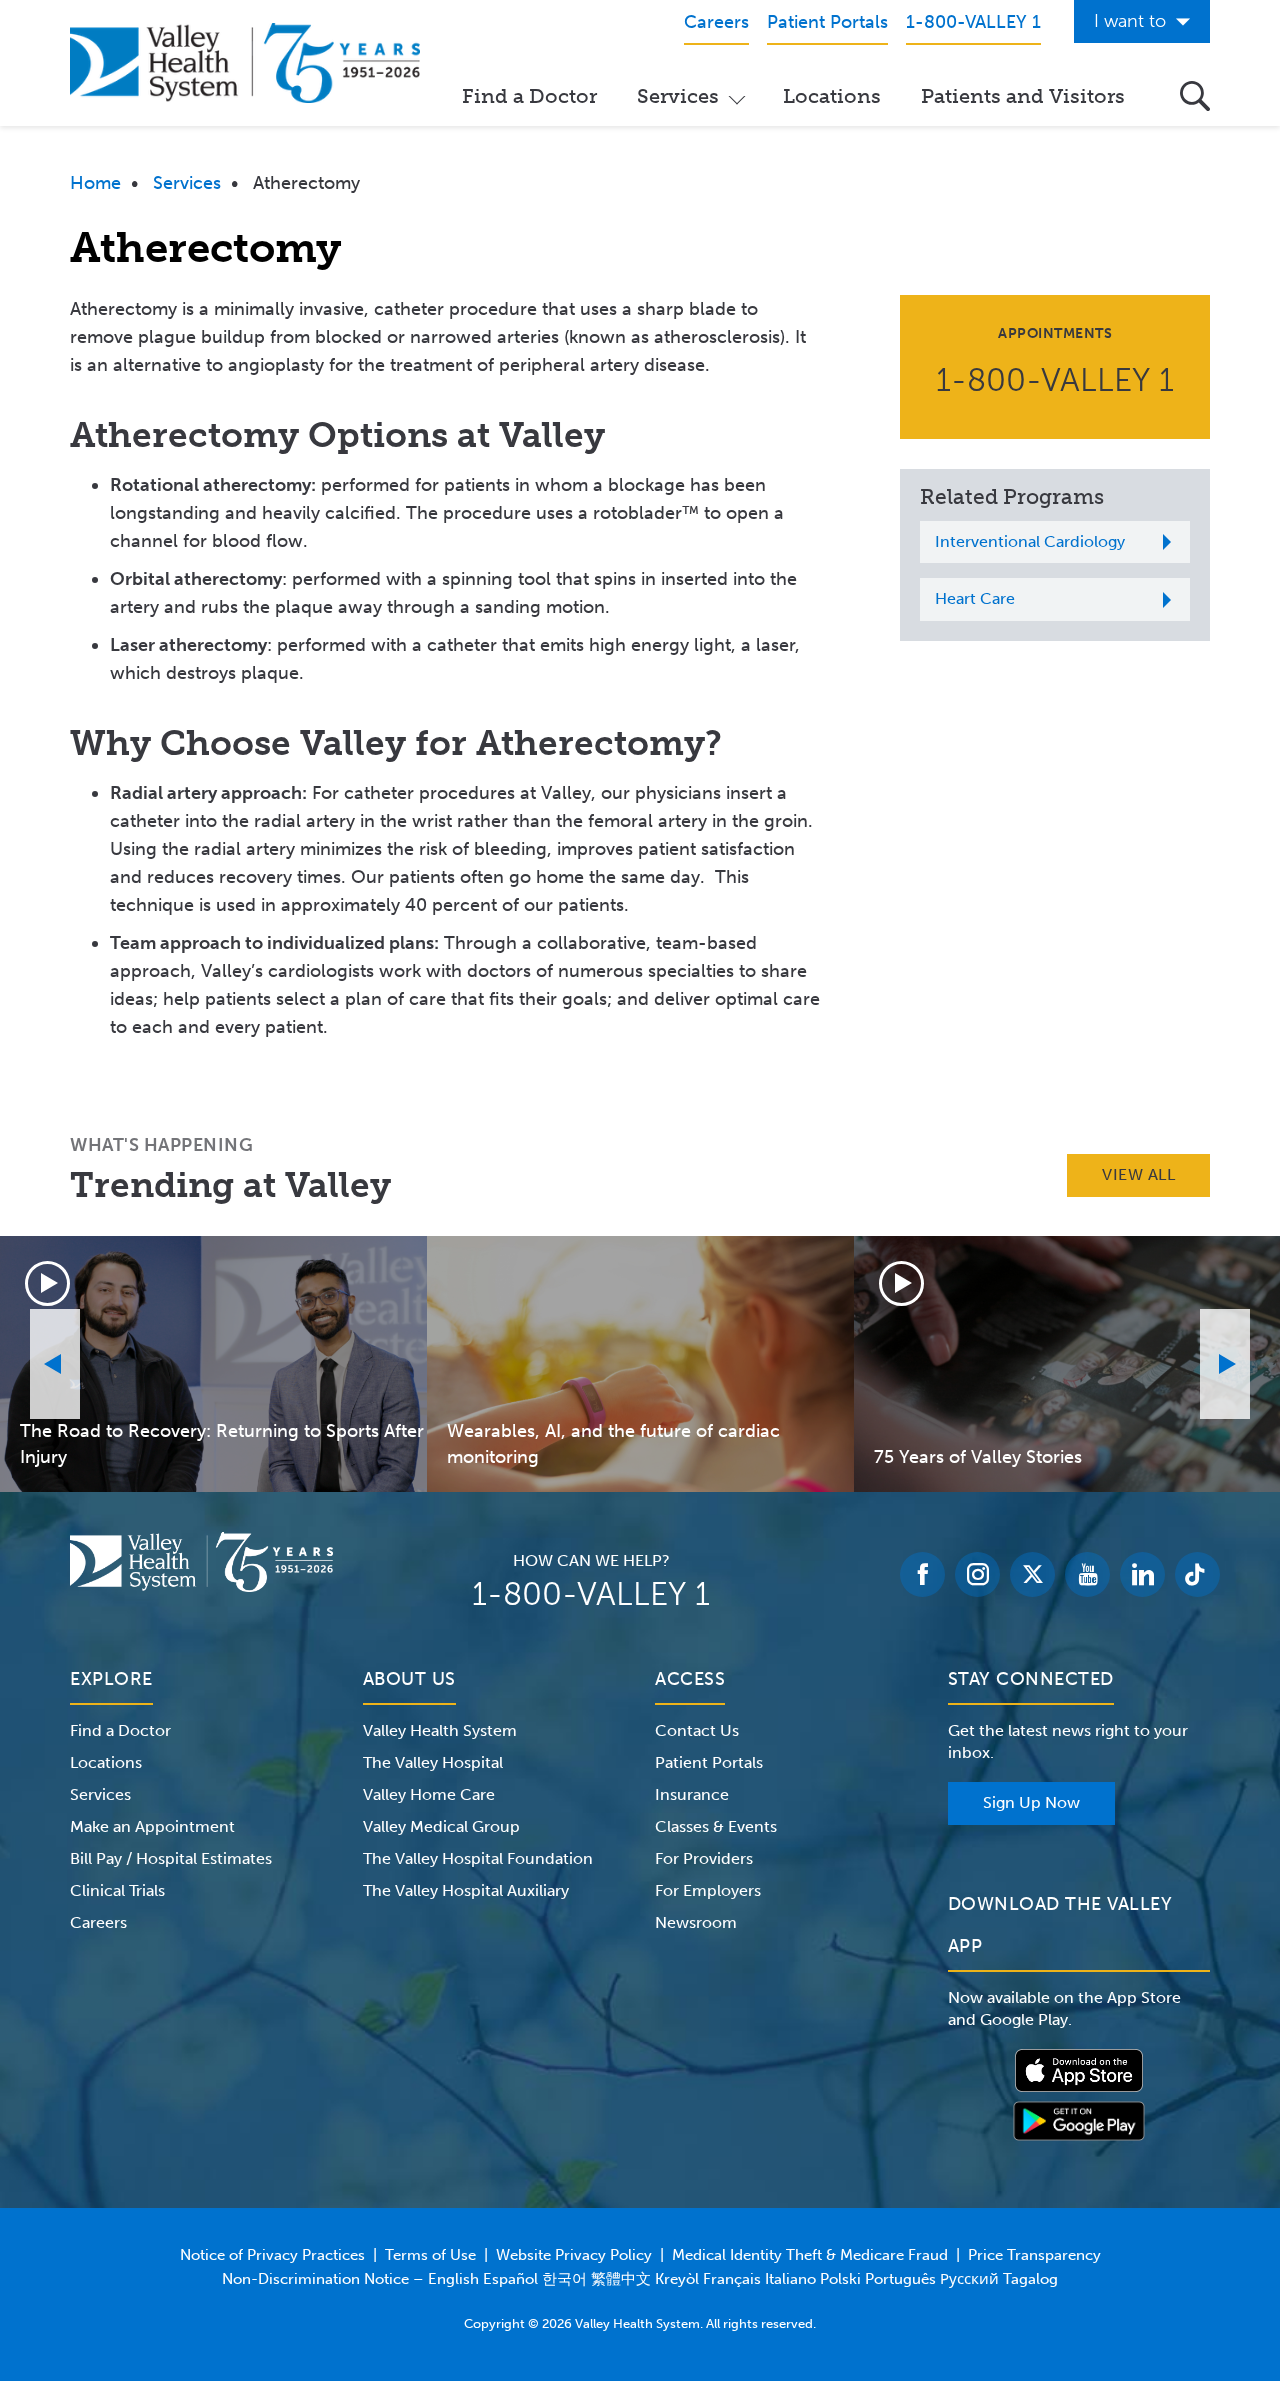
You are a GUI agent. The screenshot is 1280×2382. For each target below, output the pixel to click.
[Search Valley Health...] (1195, 96)
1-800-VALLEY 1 (1055, 380)
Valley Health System (440, 1730)
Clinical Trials (117, 1890)
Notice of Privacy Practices (272, 2255)
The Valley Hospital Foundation (478, 1858)
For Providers (704, 1858)
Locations (832, 96)
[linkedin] (1142, 1574)
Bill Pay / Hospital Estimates (171, 1858)
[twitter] (1032, 1574)
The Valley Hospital (433, 1762)
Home (95, 183)
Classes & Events (716, 1826)
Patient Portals (709, 1762)
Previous (55, 1364)
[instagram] (977, 1574)
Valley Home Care (429, 1794)
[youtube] (1087, 1574)
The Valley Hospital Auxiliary (466, 1890)
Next (1225, 1364)
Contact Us (697, 1730)
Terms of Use (430, 2255)
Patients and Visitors (1023, 96)
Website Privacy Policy (574, 2255)
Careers (98, 1922)
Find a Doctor (529, 96)
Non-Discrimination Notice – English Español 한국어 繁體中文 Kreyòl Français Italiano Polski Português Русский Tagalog (640, 2279)
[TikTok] (1197, 1574)
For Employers (708, 1890)
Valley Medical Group (441, 1826)
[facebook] (922, 1574)
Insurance (692, 1794)
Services (678, 96)
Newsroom (696, 1922)
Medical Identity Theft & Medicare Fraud (810, 2255)
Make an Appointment (152, 1826)
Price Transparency (1034, 2255)
